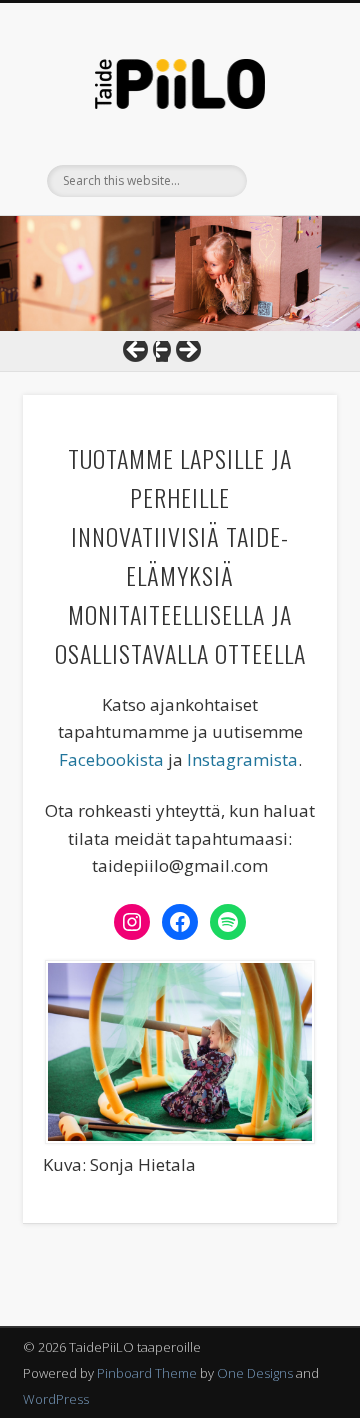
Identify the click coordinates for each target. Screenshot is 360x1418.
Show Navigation (290, 179)
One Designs (255, 1373)
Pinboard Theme (147, 1373)
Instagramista (242, 759)
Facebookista (111, 759)
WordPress (56, 1399)
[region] (180, 274)
